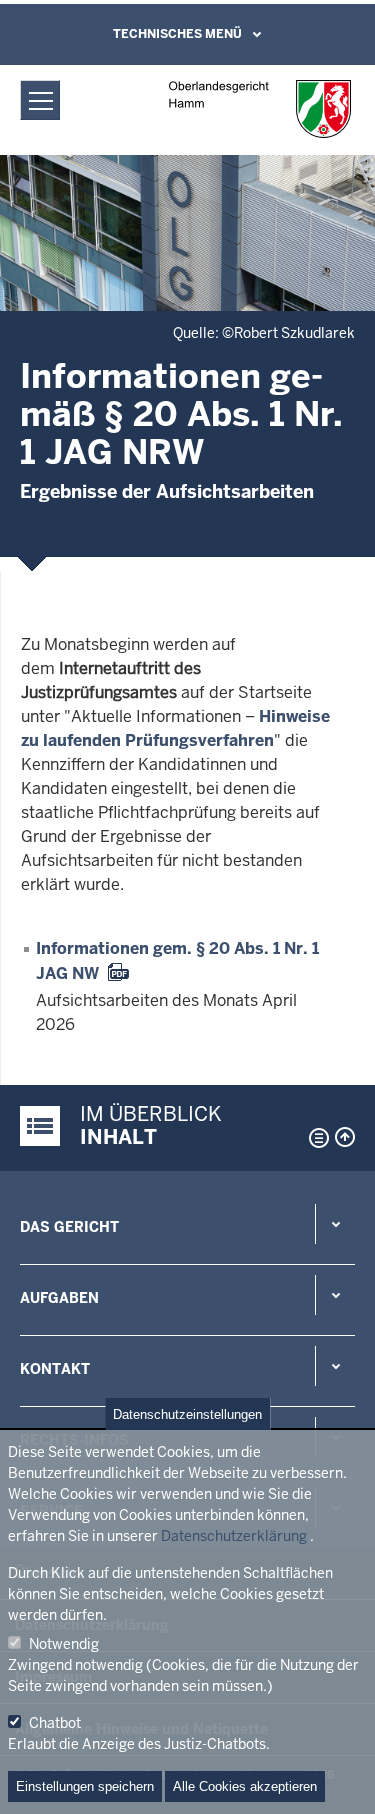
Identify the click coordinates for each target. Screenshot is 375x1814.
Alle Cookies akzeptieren (245, 1786)
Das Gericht (69, 1227)
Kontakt (55, 1369)
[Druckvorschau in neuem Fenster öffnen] (315, 1138)
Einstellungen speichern (85, 1786)
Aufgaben (59, 1298)
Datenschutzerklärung (234, 1536)
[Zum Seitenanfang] (345, 1137)
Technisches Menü (177, 34)
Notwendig (64, 1644)
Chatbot (55, 1723)
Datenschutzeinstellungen (187, 1414)
